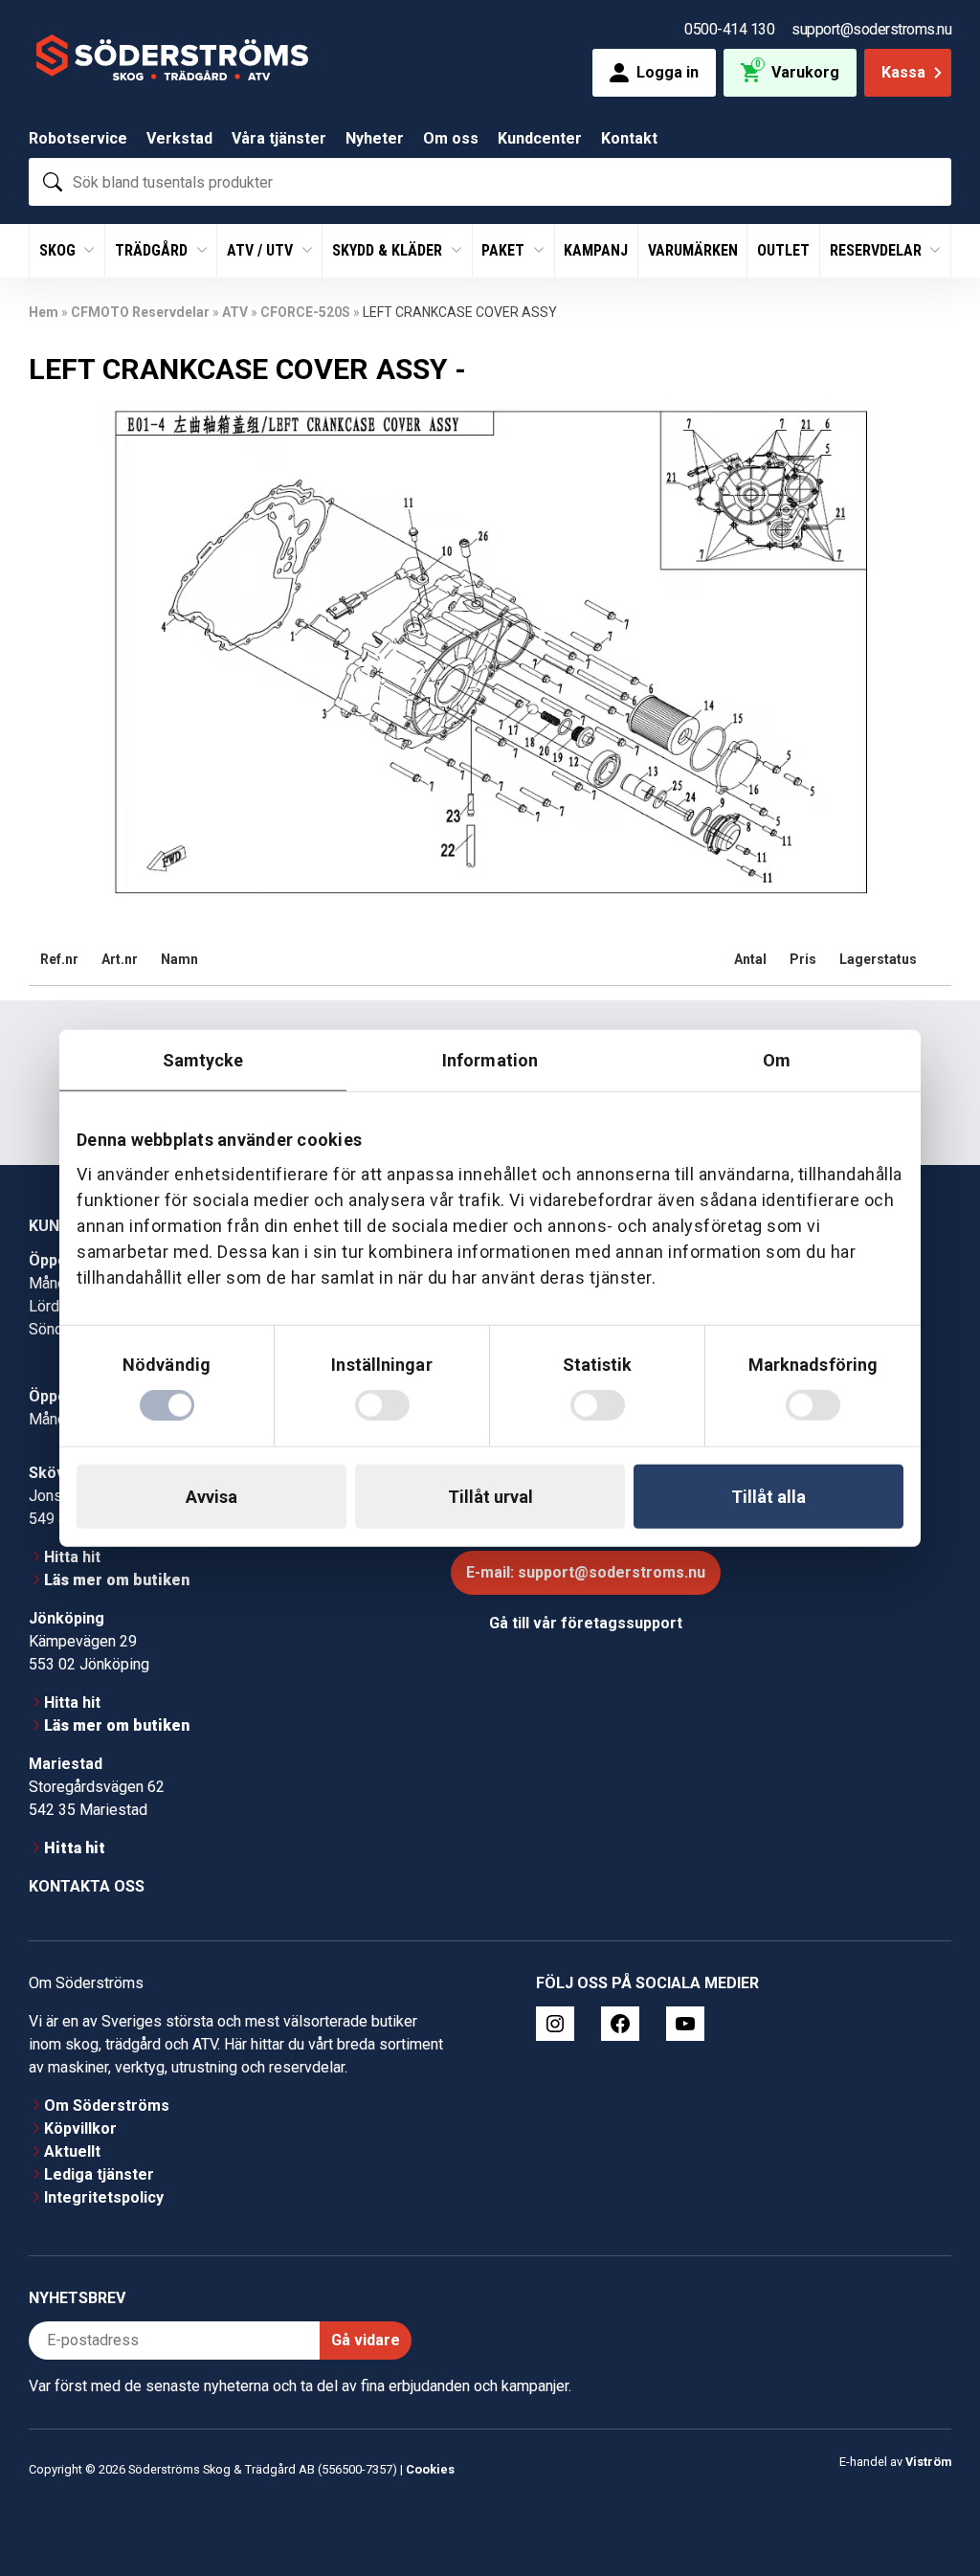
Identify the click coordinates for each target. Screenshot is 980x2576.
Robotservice (78, 138)
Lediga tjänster (99, 2174)
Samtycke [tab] (203, 1059)
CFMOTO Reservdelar (140, 312)
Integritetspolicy (104, 2197)
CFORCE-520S (305, 312)
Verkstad (179, 138)
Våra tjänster (279, 138)
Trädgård (153, 250)
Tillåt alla (768, 1497)
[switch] (382, 1405)
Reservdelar (878, 250)
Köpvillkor (80, 2128)
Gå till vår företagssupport (586, 1623)
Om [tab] (777, 1059)
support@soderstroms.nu (871, 29)
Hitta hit (72, 1557)
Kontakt (629, 138)
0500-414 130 (729, 29)
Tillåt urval (490, 1497)
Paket (505, 250)
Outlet (783, 250)
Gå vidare (366, 2340)
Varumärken (693, 250)
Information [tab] (490, 1059)
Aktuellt (72, 2151)
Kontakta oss (87, 1886)
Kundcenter (540, 138)
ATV (235, 312)
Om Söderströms (107, 2106)
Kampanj (596, 250)
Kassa (903, 72)
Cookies (430, 2469)
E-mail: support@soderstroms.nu (586, 1572)
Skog (59, 250)
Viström (928, 2462)
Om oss (451, 138)
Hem (44, 312)
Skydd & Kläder (389, 250)
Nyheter (375, 138)
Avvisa (212, 1497)
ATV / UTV (262, 250)
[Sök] (53, 182)
